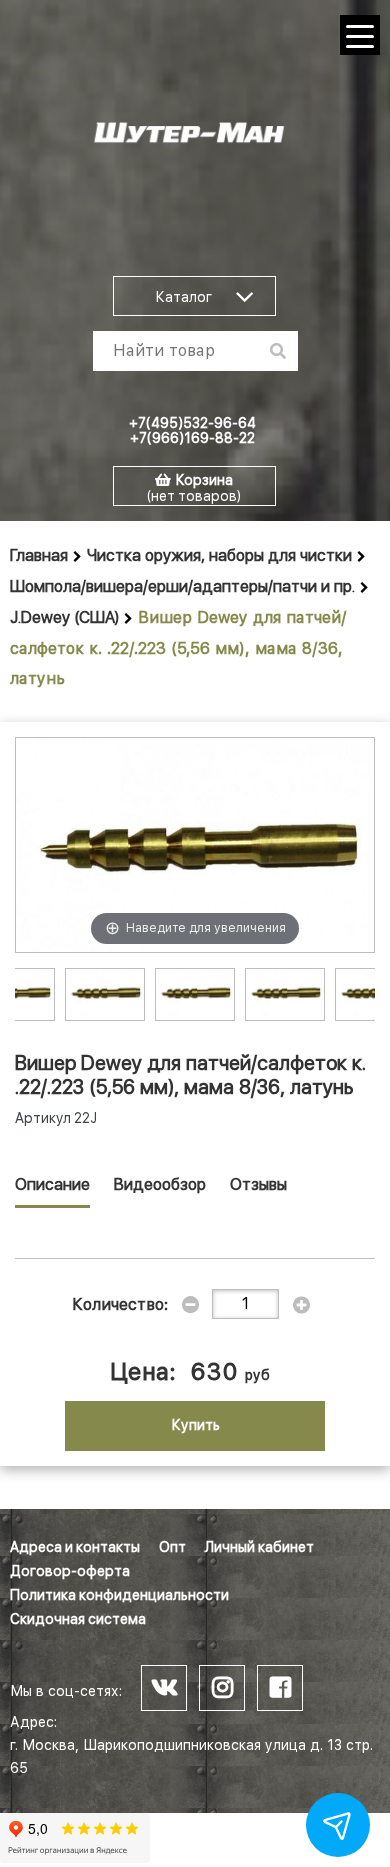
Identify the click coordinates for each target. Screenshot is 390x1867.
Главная (39, 555)
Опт (172, 1547)
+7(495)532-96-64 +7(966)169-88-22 (192, 430)
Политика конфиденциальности (119, 1595)
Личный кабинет (259, 1547)
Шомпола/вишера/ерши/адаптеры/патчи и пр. (182, 586)
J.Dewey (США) (64, 617)
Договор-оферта (70, 1571)
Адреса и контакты (75, 1547)
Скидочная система (78, 1619)
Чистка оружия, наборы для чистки (219, 555)
